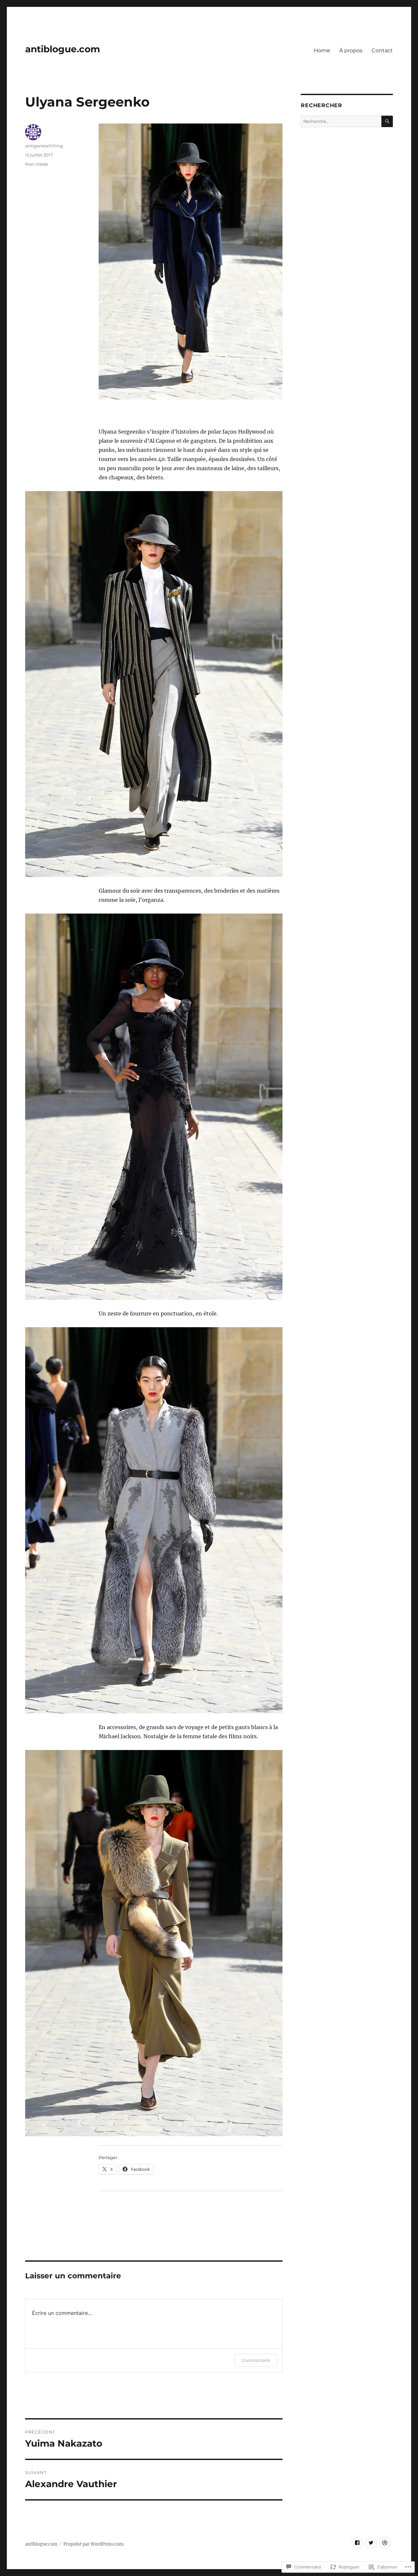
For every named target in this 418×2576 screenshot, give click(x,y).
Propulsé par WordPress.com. (94, 2544)
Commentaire (256, 2360)
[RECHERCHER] (387, 121)
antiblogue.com (63, 49)
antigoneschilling (44, 146)
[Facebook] (357, 2543)
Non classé (37, 164)
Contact (382, 50)
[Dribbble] (385, 2543)
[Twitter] (371, 2543)
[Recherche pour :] (341, 121)
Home (322, 50)
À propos (351, 50)
